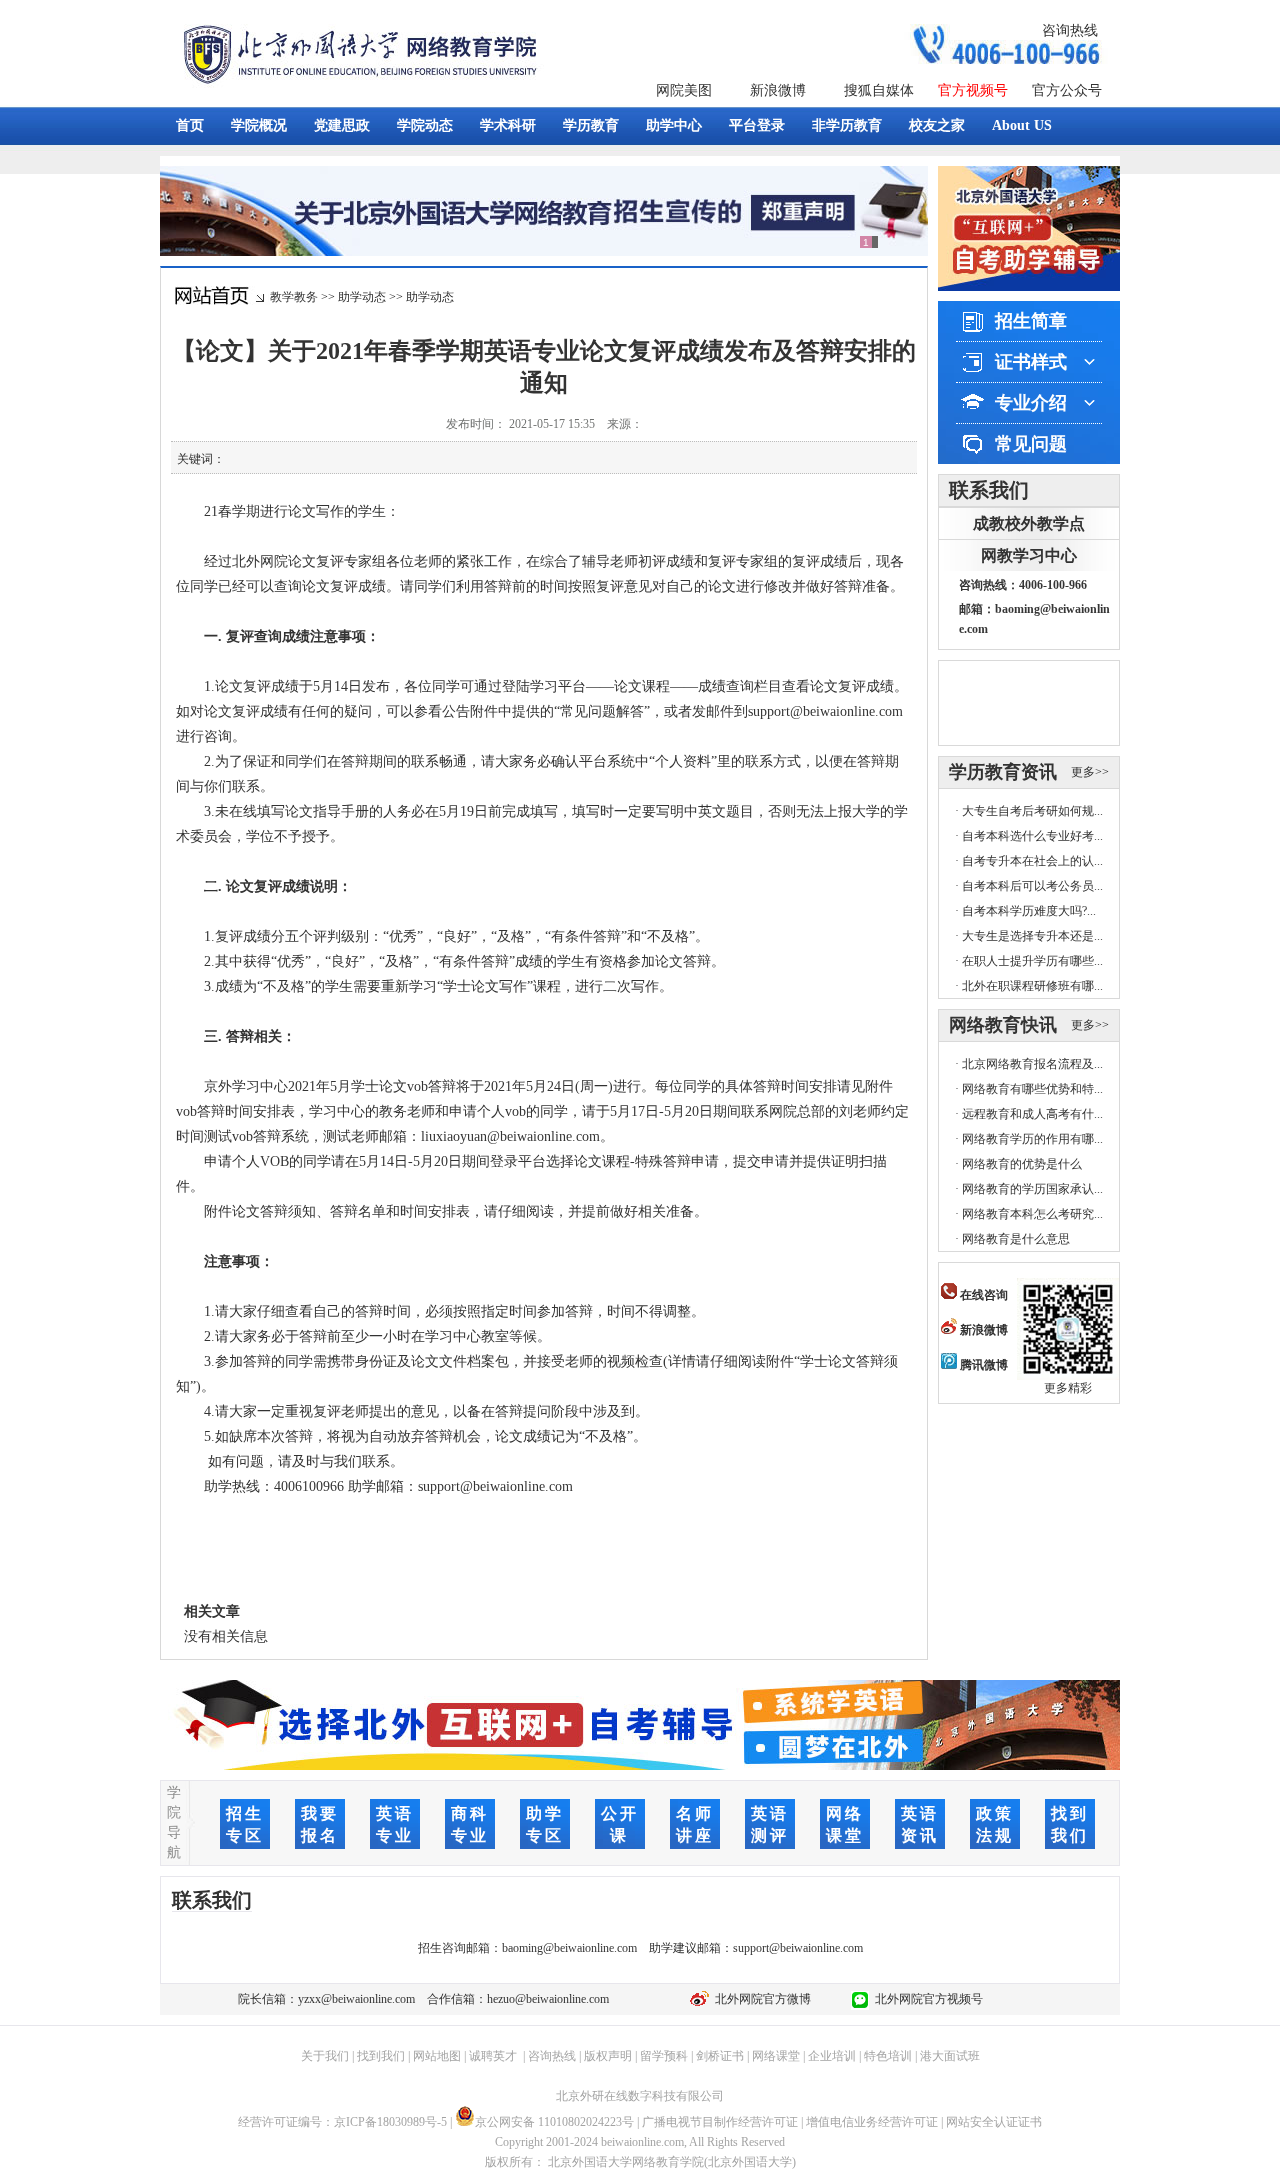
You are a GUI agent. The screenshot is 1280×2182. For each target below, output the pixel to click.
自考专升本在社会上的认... (1032, 861)
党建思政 (342, 125)
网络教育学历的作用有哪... (1032, 1139)
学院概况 (259, 125)
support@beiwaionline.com (798, 1948)
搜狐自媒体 (879, 90)
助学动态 (362, 297)
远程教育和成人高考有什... (1032, 1114)
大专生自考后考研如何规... (1032, 811)
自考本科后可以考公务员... (1032, 886)
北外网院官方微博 (760, 1999)
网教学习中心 (1029, 555)
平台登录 (757, 125)
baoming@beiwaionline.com (569, 1948)
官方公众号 (1067, 90)
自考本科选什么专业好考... (1032, 836)
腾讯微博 (982, 1365)
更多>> (1090, 772)
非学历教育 (847, 125)
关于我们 (325, 2056)
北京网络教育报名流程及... (1032, 1064)
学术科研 (508, 125)
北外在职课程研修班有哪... (1032, 986)
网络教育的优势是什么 (1022, 1164)
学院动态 (425, 125)
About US (1022, 125)
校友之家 (937, 125)
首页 (190, 125)
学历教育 (591, 125)
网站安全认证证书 (994, 2122)
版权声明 (608, 2056)
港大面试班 (950, 2056)
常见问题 (1031, 444)
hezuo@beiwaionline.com (548, 1999)
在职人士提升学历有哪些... (1032, 961)
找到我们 (381, 2056)
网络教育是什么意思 (1016, 1239)
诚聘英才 (493, 2056)
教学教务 (294, 297)
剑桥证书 (720, 2056)
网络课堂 (776, 2056)
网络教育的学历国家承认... (1032, 1189)
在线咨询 (982, 1295)
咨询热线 (1070, 30)
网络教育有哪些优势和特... (1032, 1089)
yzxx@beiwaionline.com (356, 1999)
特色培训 (888, 2056)
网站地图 (437, 2056)
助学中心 (674, 125)
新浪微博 (778, 90)
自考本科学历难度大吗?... (1029, 911)
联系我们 (989, 490)
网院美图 (684, 90)
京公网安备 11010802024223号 (554, 2122)
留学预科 (664, 2056)
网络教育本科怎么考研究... (1032, 1214)
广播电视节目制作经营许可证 (720, 2122)
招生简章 (1031, 321)
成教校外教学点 (1029, 523)
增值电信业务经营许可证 (872, 2122)
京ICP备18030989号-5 (390, 2122)
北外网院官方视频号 (926, 1999)
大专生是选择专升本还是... (1032, 936)
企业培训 (832, 2056)
